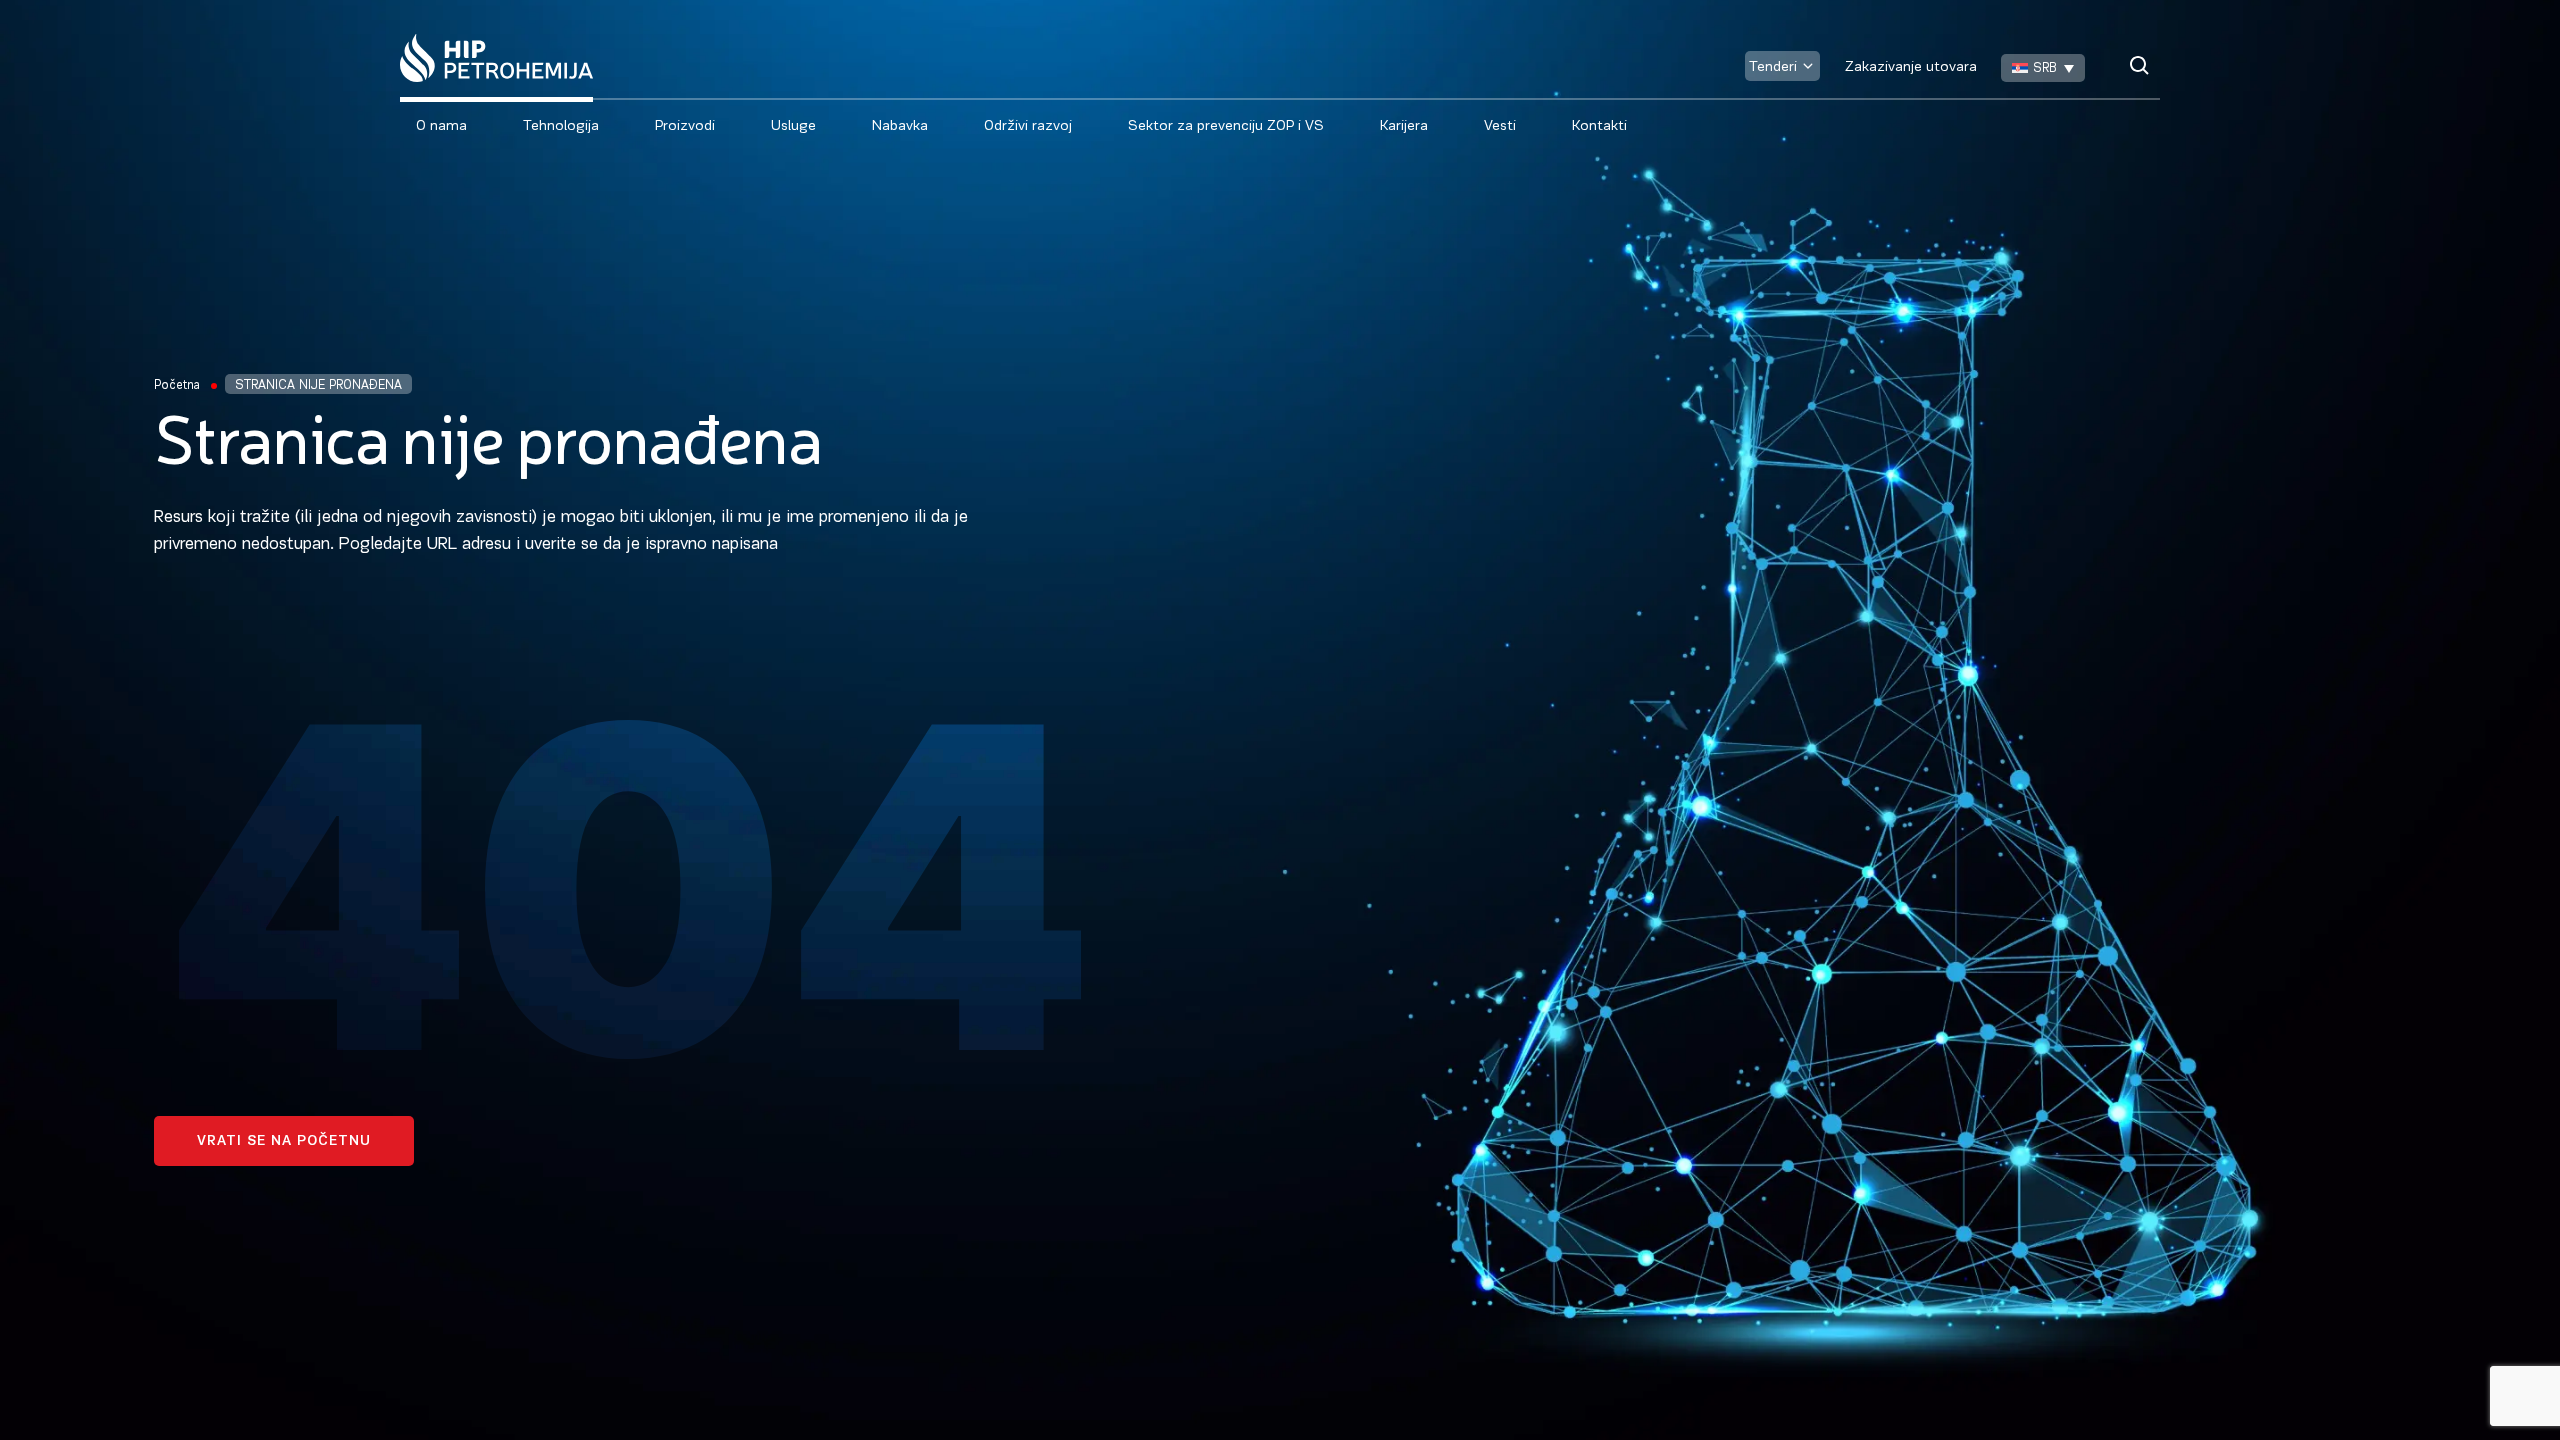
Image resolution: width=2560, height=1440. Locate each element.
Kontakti (1599, 126)
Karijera (1404, 126)
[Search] (2139, 65)
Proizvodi (685, 126)
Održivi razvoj (1028, 126)
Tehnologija (561, 126)
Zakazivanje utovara (1911, 67)
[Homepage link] (496, 58)
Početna (177, 385)
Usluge (793, 126)
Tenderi (1773, 67)
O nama (441, 126)
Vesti (1500, 126)
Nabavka (900, 126)
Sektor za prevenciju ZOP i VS (1226, 126)
